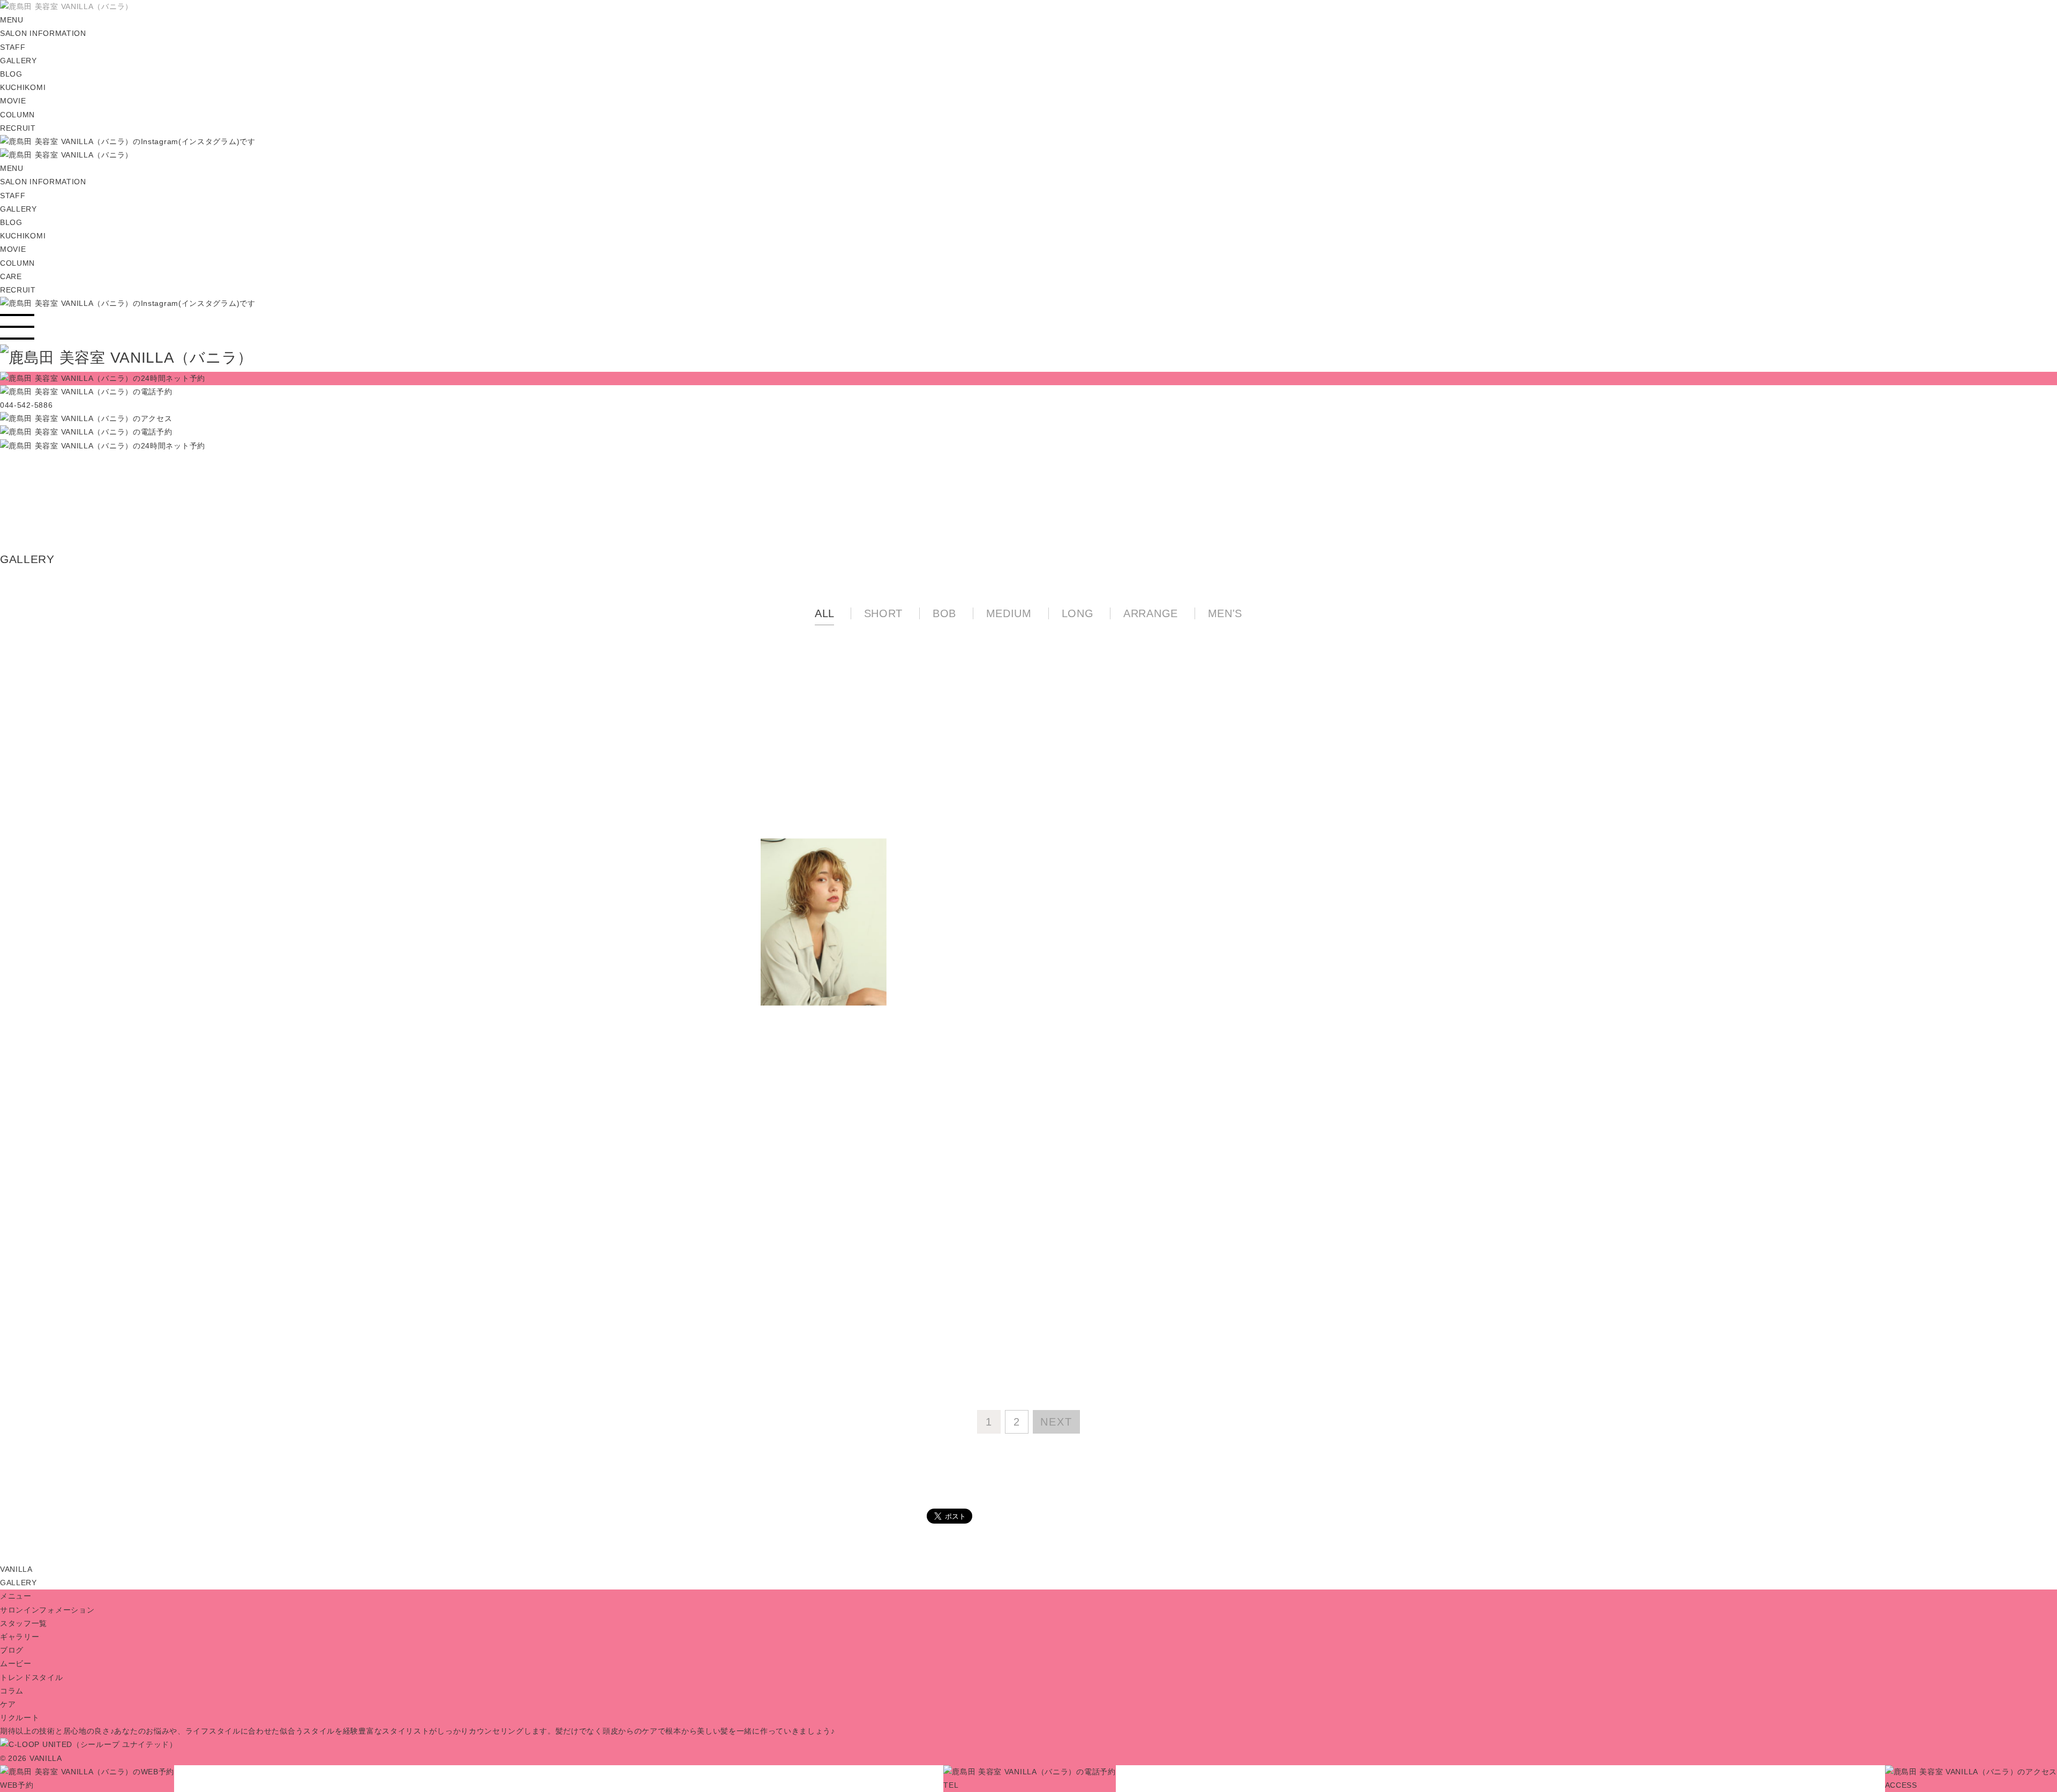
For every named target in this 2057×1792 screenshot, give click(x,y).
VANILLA (16, 1569)
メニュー (16, 1596)
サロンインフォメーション (47, 1610)
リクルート (20, 1718)
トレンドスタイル (32, 1677)
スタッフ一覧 (24, 1623)
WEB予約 (17, 1785)
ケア (8, 1704)
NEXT (1056, 1422)
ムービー (16, 1663)
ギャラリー (20, 1637)
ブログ (12, 1650)
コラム (12, 1691)
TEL (951, 1785)
